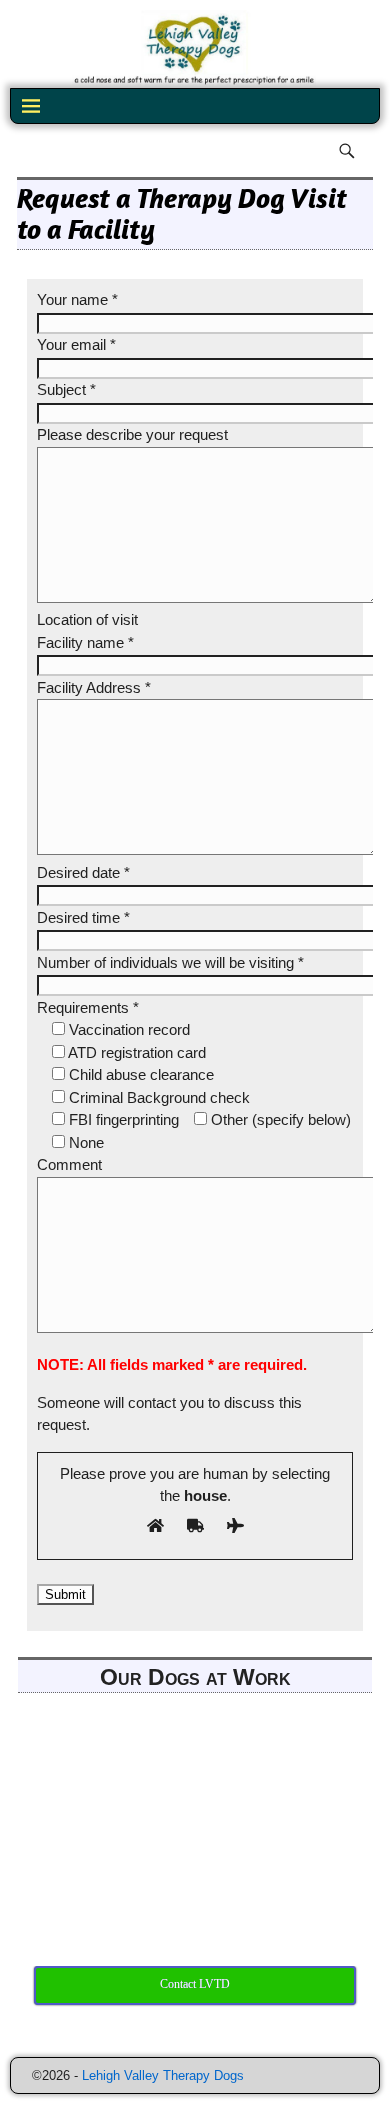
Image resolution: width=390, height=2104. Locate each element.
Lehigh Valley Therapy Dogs (163, 2075)
